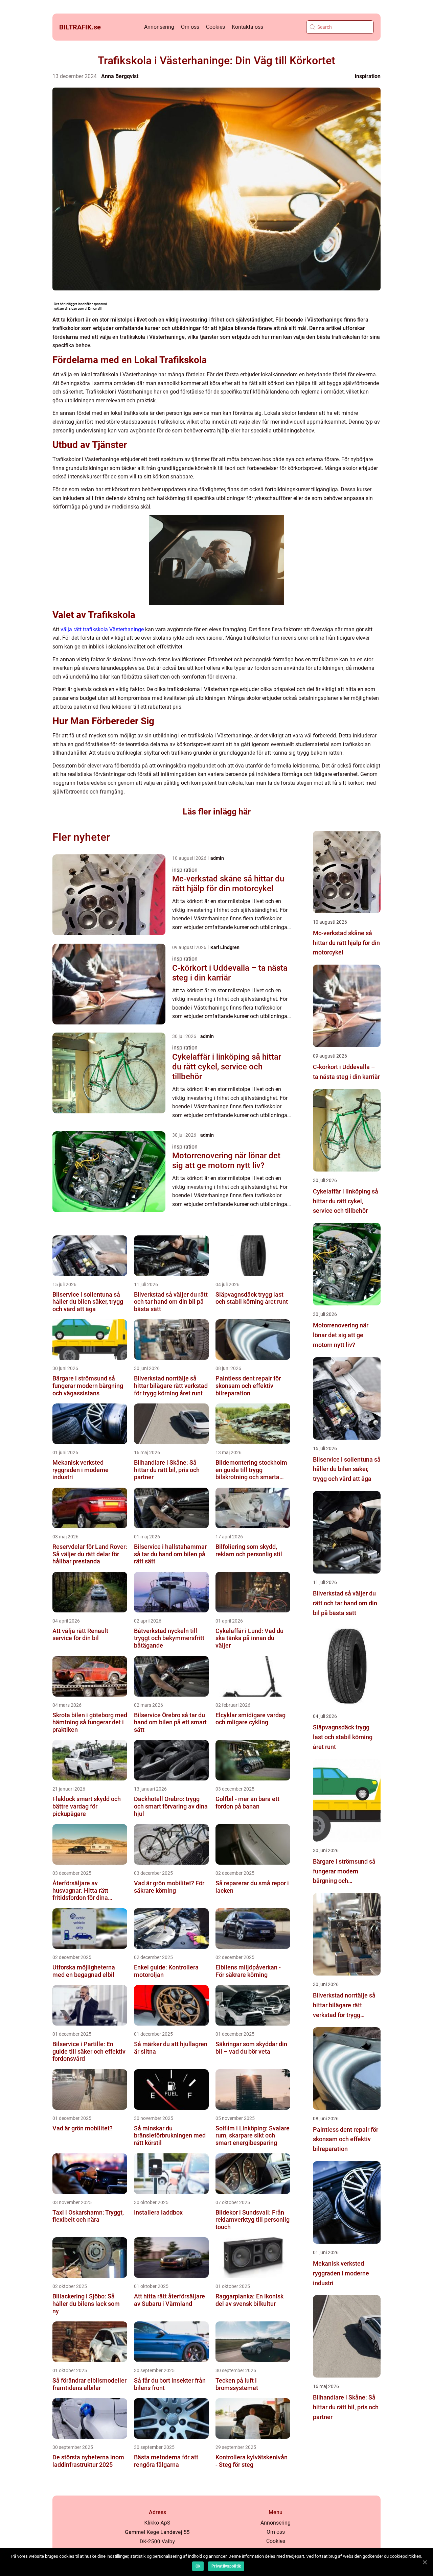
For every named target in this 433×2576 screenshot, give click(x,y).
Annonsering (159, 27)
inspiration (368, 76)
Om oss (190, 27)
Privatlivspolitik (226, 2566)
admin (217, 858)
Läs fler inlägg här (217, 812)
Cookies (215, 27)
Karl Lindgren (225, 947)
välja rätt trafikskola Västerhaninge (102, 629)
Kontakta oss (247, 27)
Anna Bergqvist (120, 76)
